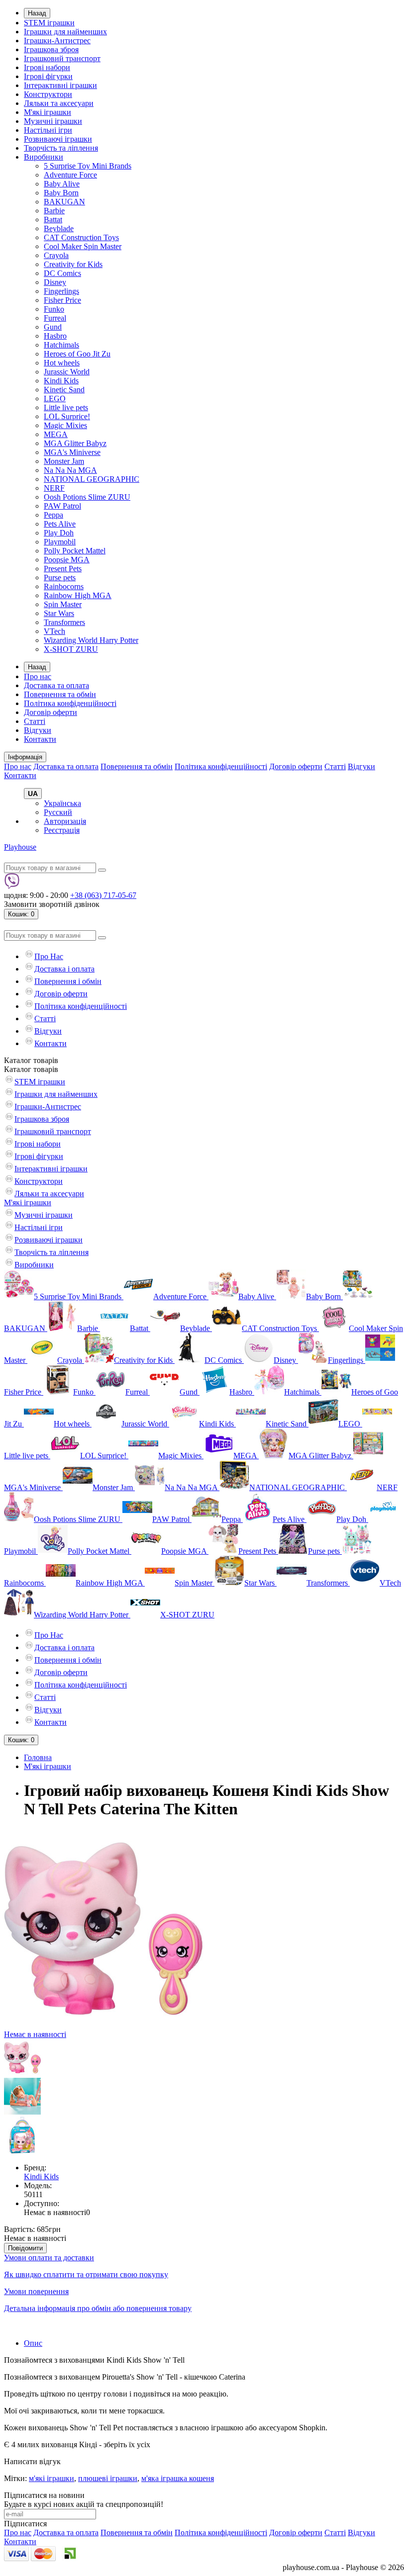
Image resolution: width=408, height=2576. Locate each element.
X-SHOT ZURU (71, 649)
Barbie (54, 211)
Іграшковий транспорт (62, 58)
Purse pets (60, 577)
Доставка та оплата (56, 685)
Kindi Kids (61, 381)
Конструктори (48, 94)
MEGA (56, 434)
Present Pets (63, 569)
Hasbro (55, 336)
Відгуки (38, 730)
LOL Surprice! (67, 416)
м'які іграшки (51, 2478)
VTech (54, 631)
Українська (62, 803)
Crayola (56, 255)
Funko (54, 309)
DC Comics (62, 273)
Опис (33, 2343)
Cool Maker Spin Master (83, 246)
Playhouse (20, 847)
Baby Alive (62, 184)
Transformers (64, 622)
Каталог (31, 1069)
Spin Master (63, 604)
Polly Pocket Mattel (75, 551)
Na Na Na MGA (70, 470)
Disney (55, 282)
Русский (58, 812)
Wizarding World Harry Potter (91, 640)
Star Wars (59, 613)
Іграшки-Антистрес (57, 41)
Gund (53, 327)
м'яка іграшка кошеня (178, 2478)
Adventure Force (70, 175)
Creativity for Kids (73, 264)
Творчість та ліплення (61, 148)
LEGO (55, 399)
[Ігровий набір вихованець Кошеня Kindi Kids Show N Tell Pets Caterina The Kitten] (22, 2073)
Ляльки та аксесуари (59, 103)
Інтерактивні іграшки (60, 85)
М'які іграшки (48, 112)
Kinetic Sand (64, 390)
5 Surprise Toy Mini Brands (88, 166)
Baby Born (61, 193)
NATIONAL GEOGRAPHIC (92, 479)
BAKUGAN (64, 202)
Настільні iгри (48, 130)
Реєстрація (62, 830)
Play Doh (59, 533)
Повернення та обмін (60, 694)
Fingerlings (61, 291)
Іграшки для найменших (65, 32)
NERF (54, 488)
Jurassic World (67, 372)
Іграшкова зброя (51, 49)
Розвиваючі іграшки (58, 139)
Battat (53, 220)
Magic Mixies (65, 425)
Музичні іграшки (53, 121)
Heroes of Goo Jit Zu (77, 354)
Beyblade (59, 228)
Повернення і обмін (68, 981)
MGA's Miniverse (72, 452)
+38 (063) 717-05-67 (103, 895)
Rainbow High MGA (78, 595)
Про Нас (49, 956)
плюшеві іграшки (108, 2478)
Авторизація (65, 821)
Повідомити (25, 2248)
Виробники (44, 157)
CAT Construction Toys (81, 237)
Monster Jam (64, 461)
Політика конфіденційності (70, 703)
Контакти (40, 739)
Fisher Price (62, 300)
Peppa (53, 515)
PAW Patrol (62, 506)
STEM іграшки (49, 23)
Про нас (38, 676)
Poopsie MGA (67, 560)
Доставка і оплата (64, 969)
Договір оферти (51, 712)
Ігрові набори (47, 67)
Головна (38, 1757)
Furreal (55, 318)
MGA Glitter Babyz (75, 443)
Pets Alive (60, 524)
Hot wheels (62, 363)
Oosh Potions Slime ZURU (87, 497)
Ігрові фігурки (48, 76)
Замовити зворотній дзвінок (52, 904)
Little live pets (66, 407)
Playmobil (60, 542)
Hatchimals (61, 345)
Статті (35, 721)
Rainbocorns (64, 586)
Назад (37, 13)
